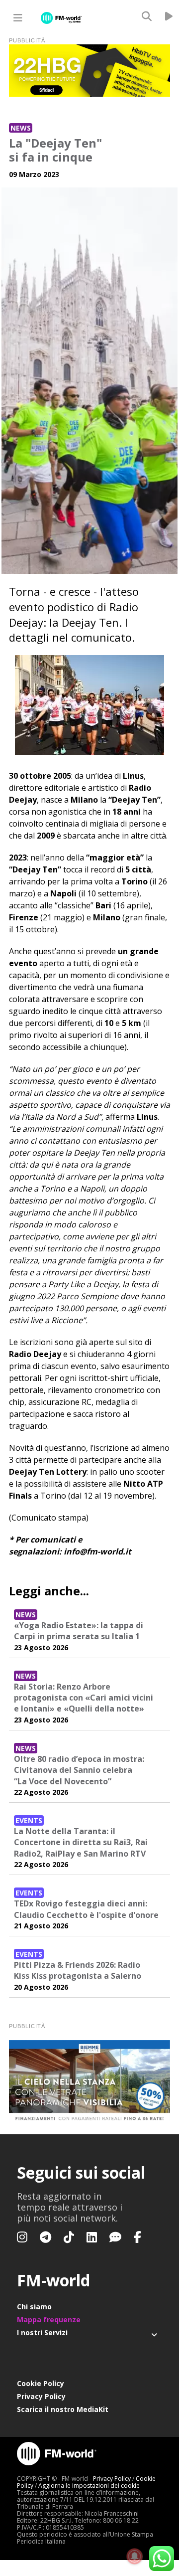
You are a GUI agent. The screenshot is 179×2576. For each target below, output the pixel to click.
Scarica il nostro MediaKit (63, 2409)
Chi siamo (34, 2307)
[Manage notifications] (135, 2557)
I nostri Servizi (42, 2332)
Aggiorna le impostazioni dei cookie (89, 2486)
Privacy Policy (41, 2396)
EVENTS (29, 1820)
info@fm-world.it (97, 1551)
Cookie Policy (41, 2383)
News (21, 128)
